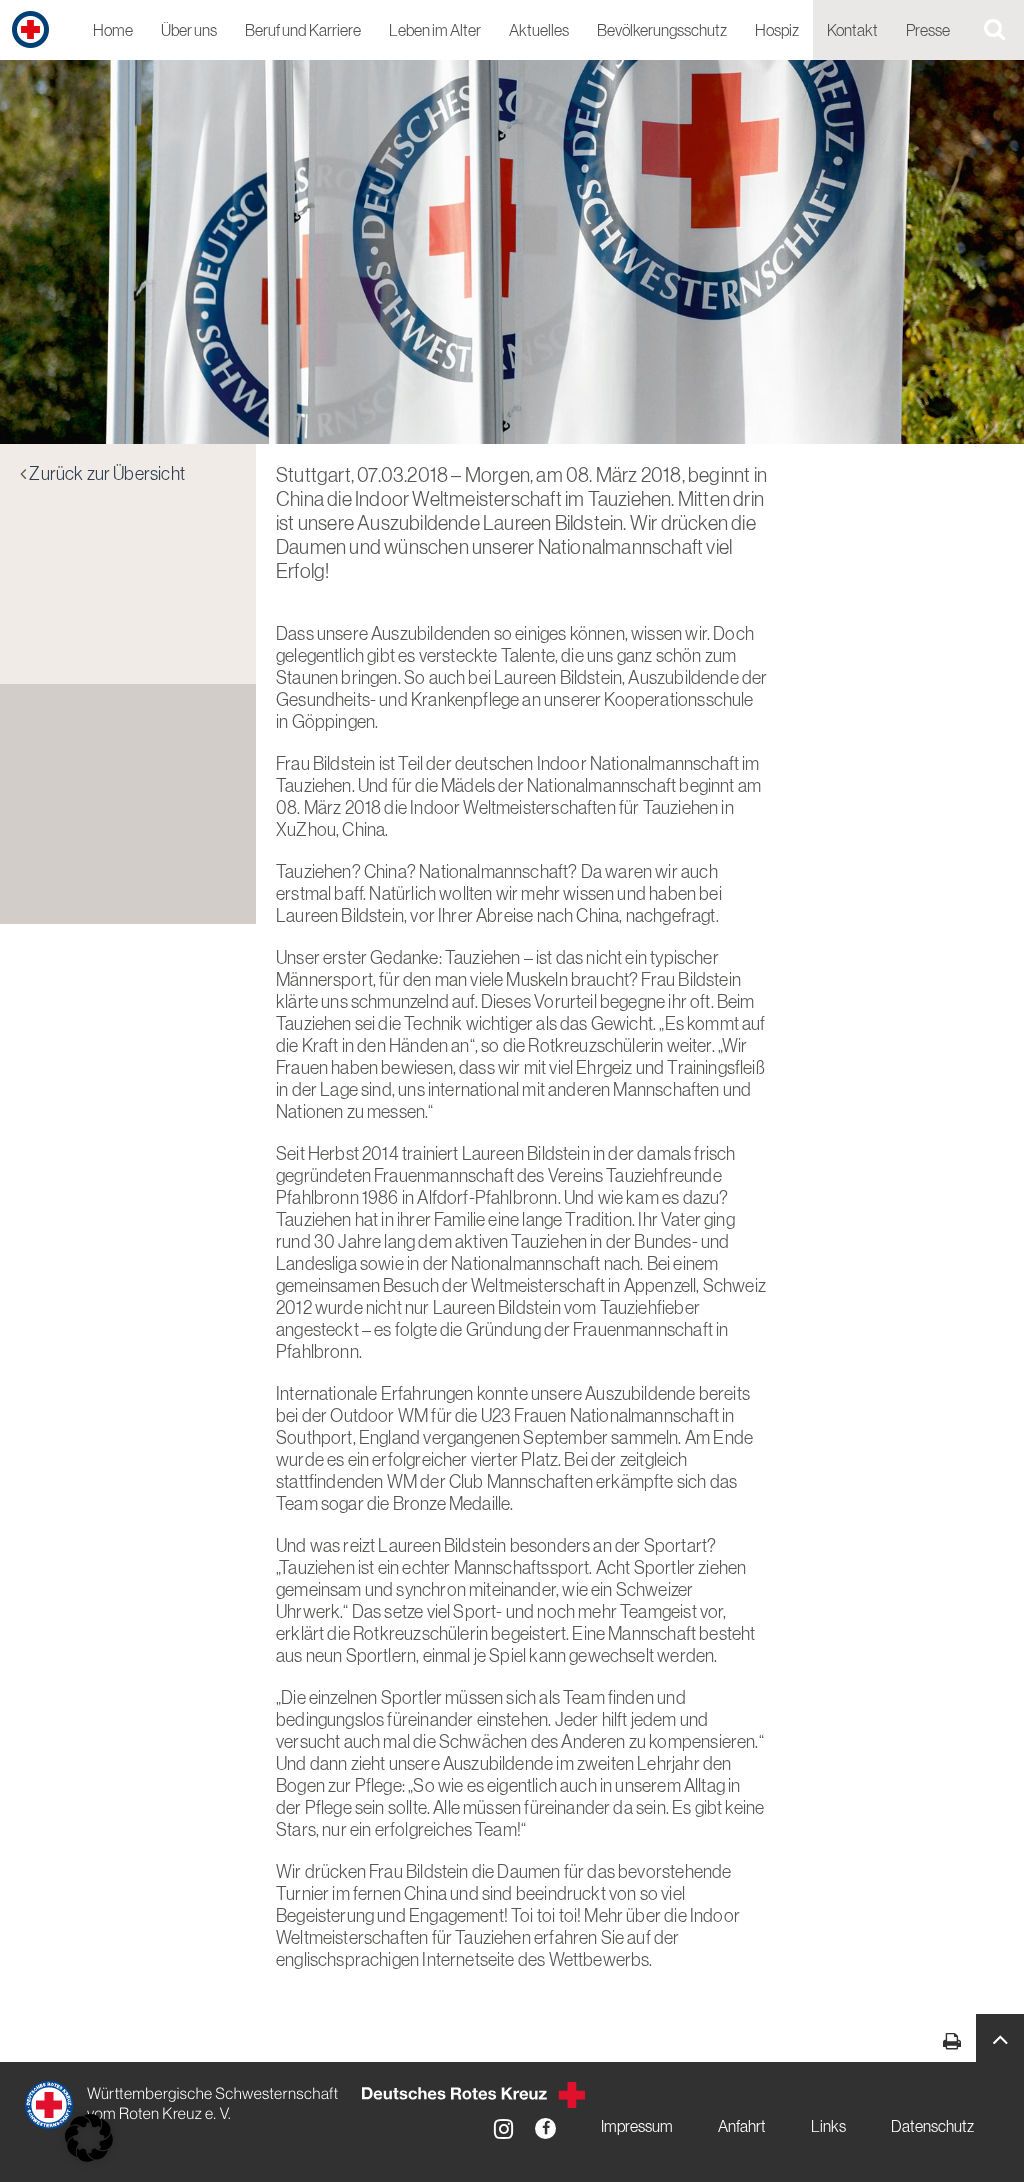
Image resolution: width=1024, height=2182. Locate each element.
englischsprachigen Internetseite (395, 1961)
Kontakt (852, 31)
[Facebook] (545, 2128)
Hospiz (777, 31)
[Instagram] (503, 2128)
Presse (928, 31)
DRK (473, 2095)
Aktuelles (539, 31)
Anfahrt (742, 2127)
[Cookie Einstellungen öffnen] (89, 2138)
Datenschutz (932, 2127)
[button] (1000, 2038)
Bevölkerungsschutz (662, 31)
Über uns (189, 31)
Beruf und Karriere (303, 31)
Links (828, 2127)
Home (113, 31)
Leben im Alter (435, 31)
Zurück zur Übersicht (107, 475)
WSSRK (183, 2105)
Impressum (637, 2127)
